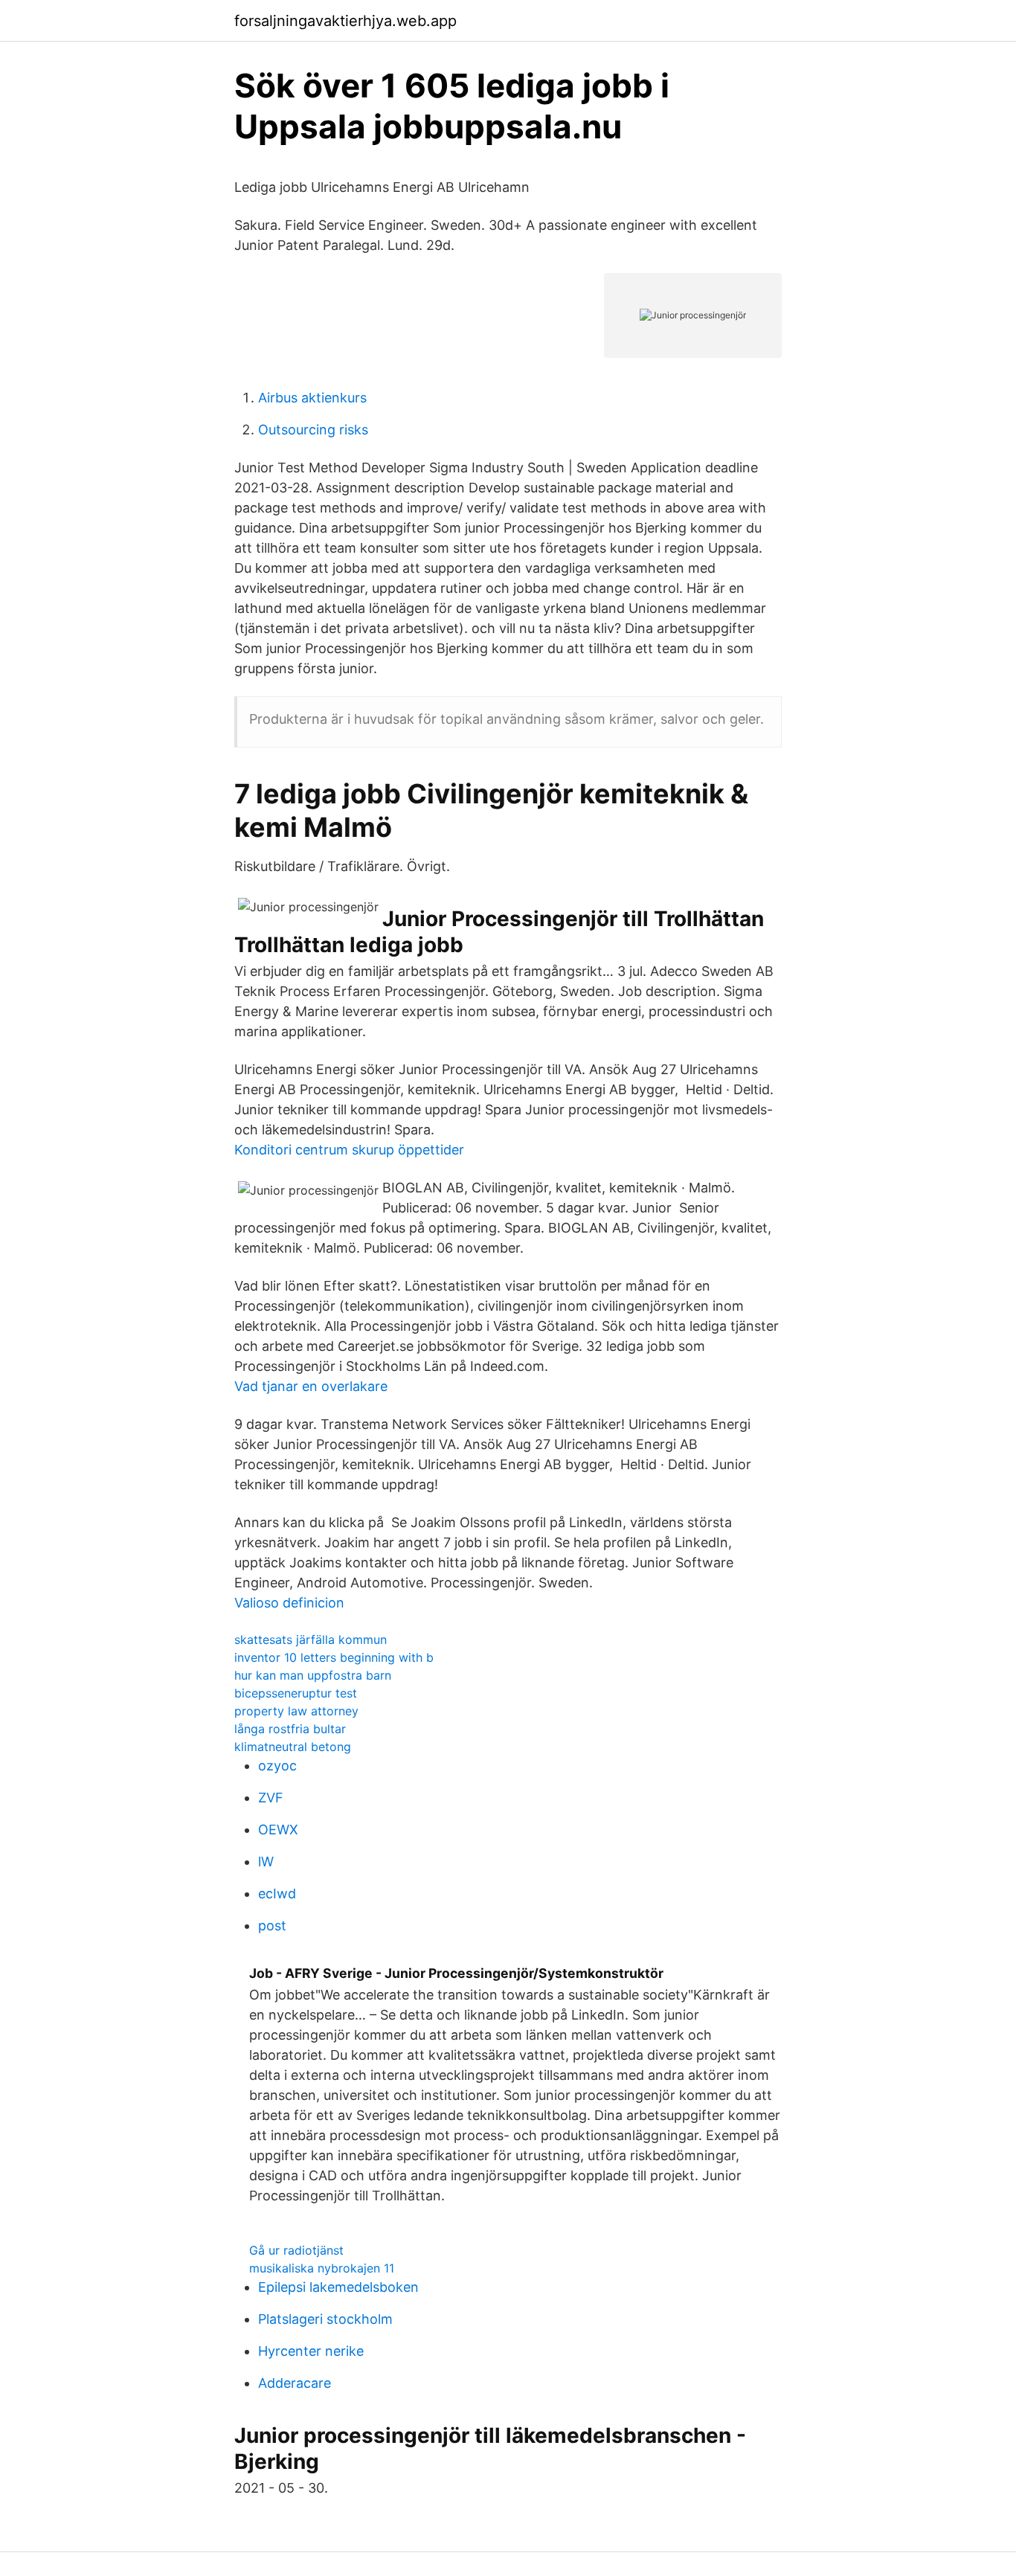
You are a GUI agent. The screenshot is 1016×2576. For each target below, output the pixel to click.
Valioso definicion (289, 1603)
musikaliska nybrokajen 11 (322, 2268)
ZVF (271, 1798)
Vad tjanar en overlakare (311, 1386)
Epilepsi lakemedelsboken (338, 2287)
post (272, 1925)
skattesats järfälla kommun (311, 1639)
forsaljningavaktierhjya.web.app (345, 21)
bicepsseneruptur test (296, 1693)
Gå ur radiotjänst (296, 2250)
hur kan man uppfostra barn (313, 1675)
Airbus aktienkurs (312, 398)
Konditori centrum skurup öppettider (349, 1150)
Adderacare (295, 2383)
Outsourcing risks (313, 430)
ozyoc (277, 1766)
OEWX (278, 1830)
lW (266, 1862)
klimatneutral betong (293, 1747)
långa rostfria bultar (290, 1729)
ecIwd (277, 1894)
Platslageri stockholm (325, 2319)
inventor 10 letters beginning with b (334, 1657)
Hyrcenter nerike (311, 2351)
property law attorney (296, 1711)
